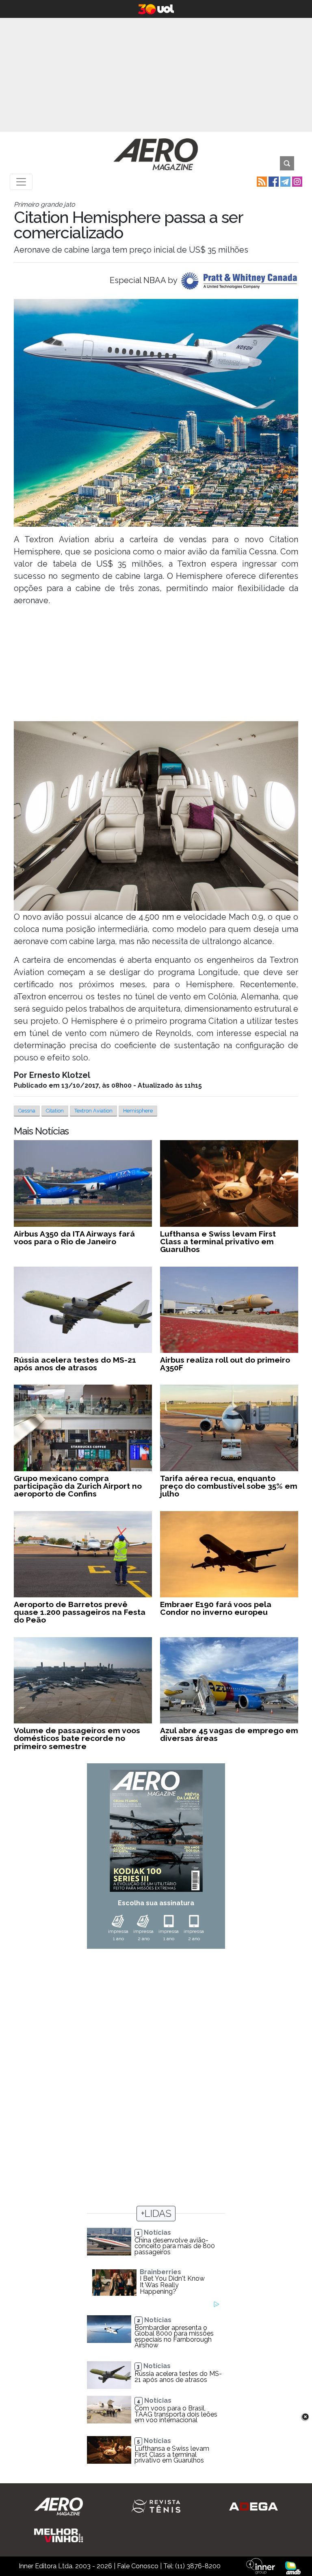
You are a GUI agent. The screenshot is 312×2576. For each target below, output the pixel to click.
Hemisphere (138, 1111)
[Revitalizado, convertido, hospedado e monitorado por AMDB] (293, 2567)
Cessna (27, 1111)
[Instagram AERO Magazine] (296, 181)
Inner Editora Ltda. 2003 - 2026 (65, 2566)
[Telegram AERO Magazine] (285, 181)
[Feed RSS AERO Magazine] (261, 181)
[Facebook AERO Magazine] (273, 181)
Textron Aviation (93, 1111)
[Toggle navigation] (21, 182)
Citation (55, 1111)
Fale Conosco (138, 2566)
